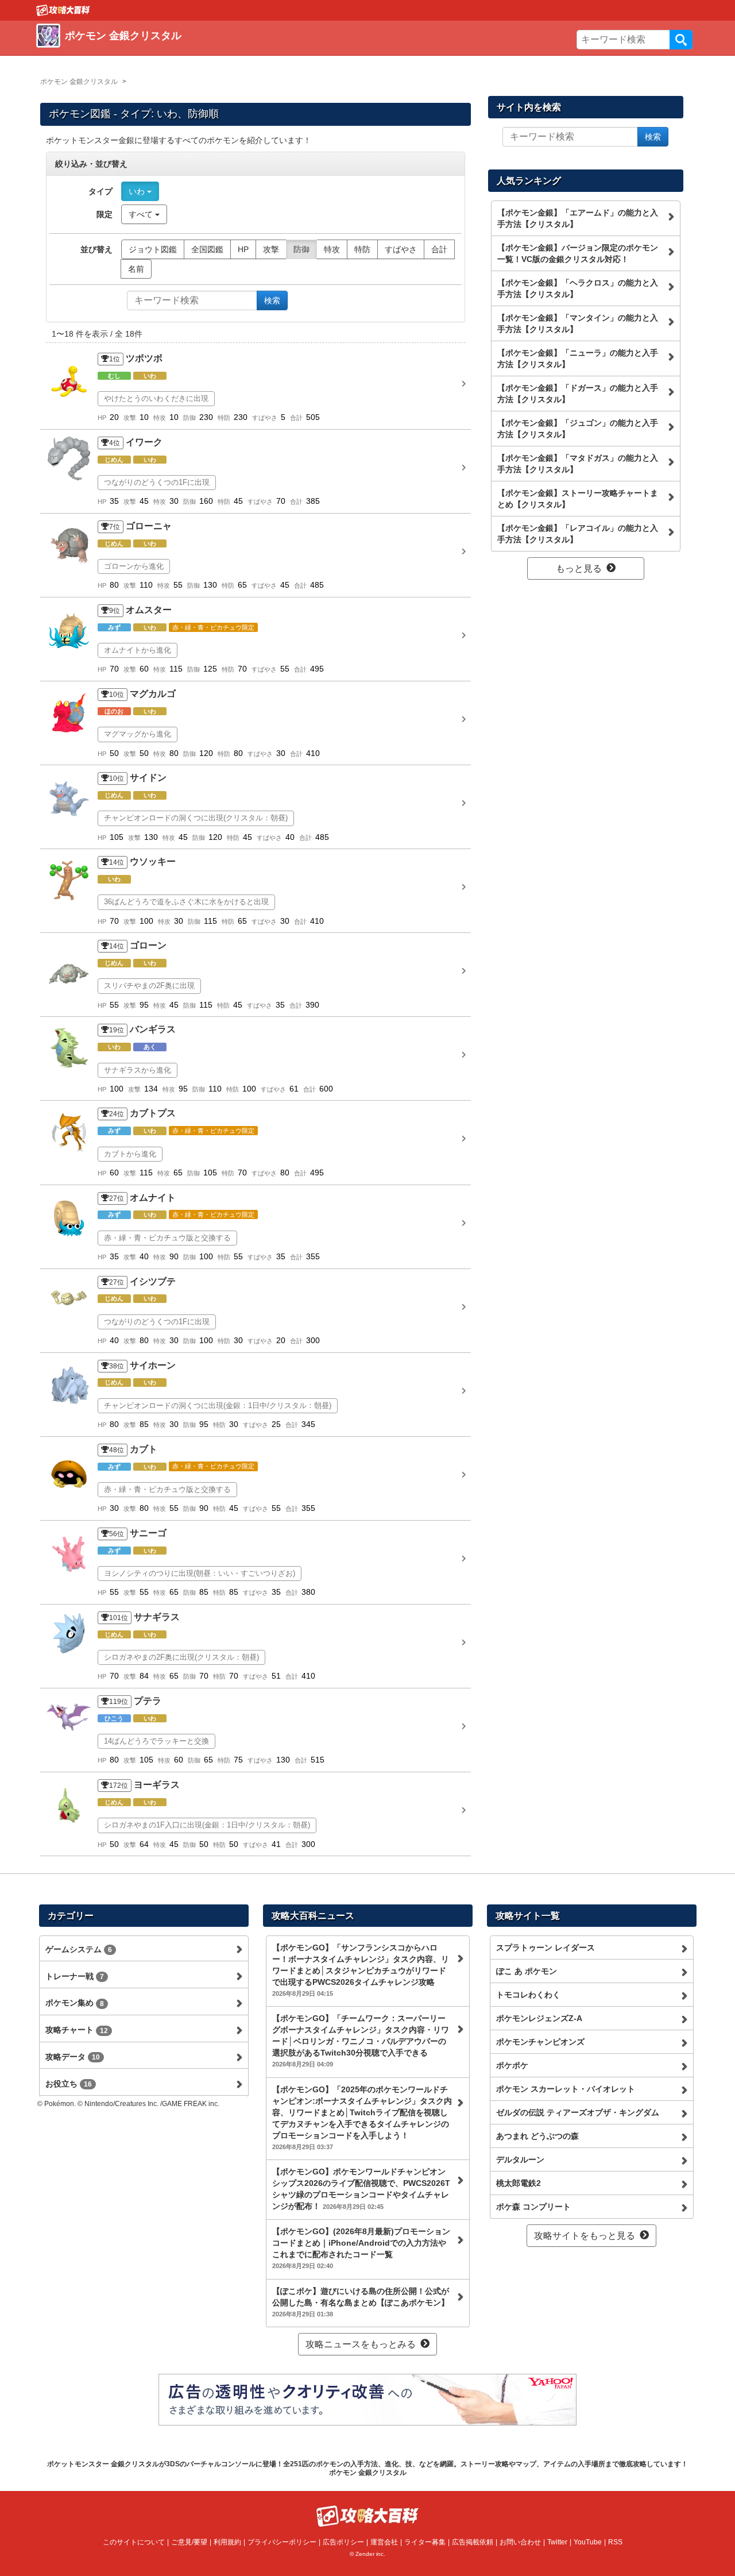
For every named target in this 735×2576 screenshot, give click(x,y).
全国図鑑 (207, 249)
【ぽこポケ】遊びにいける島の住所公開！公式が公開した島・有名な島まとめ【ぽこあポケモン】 (361, 2302)
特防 (362, 249)
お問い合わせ (520, 2542)
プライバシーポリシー (282, 2542)
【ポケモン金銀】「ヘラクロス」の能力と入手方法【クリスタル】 (578, 288)
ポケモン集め (75, 2003)
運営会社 (384, 2542)
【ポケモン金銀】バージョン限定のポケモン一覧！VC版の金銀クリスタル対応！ (578, 253)
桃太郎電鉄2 (519, 2183)
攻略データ (73, 2057)
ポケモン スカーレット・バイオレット (566, 2089)
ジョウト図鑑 (153, 249)
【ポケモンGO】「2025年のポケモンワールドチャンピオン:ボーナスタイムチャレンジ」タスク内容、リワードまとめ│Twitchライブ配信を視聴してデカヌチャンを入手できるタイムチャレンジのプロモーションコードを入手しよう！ (362, 2118)
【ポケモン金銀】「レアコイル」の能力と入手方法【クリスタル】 (578, 534)
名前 (136, 269)
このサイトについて (134, 2542)
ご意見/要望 (189, 2542)
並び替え (96, 249)
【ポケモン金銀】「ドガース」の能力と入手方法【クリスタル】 (578, 394)
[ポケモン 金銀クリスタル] (203, 49)
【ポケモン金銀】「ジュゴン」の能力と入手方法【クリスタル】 (578, 429)
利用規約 (227, 2542)
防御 (301, 249)
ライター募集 (425, 2542)
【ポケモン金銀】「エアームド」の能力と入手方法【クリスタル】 (578, 218)
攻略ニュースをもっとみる (361, 2344)
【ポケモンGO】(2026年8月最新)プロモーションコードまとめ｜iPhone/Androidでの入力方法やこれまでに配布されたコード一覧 (361, 2248)
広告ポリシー (343, 2542)
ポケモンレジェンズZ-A (539, 2018)
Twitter (557, 2542)
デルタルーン (520, 2159)
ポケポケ (512, 2065)
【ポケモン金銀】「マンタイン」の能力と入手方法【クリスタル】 (578, 323)
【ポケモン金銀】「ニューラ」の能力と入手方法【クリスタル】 (578, 358)
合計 (439, 249)
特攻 (332, 249)
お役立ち (69, 2084)
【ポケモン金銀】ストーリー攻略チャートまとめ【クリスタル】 (578, 499)
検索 (681, 40)
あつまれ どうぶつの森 (537, 2136)
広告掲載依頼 (473, 2542)
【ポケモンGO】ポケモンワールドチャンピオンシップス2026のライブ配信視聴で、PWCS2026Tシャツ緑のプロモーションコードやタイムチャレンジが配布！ (361, 2189)
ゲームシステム (79, 1949)
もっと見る (579, 568)
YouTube (588, 2542)
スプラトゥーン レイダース (546, 1948)
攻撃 (271, 249)
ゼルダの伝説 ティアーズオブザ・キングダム (578, 2112)
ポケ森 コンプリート (533, 2207)
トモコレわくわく (528, 1995)
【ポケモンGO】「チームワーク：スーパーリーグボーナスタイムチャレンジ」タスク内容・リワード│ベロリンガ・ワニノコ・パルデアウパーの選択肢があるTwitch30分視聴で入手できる (361, 2041)
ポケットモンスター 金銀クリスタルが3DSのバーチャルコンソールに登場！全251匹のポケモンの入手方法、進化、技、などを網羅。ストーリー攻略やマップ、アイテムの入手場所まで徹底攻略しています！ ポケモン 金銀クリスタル (367, 2468)
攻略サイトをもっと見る (585, 2236)
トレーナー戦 (75, 1976)
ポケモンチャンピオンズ (540, 2042)
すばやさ (401, 249)
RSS (615, 2542)
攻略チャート (77, 2030)
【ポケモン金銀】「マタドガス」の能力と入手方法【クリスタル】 (578, 464)
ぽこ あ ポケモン (527, 1971)
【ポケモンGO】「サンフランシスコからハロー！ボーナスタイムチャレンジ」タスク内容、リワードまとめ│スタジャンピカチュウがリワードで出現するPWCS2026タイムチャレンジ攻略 (361, 1970)
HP (243, 249)
